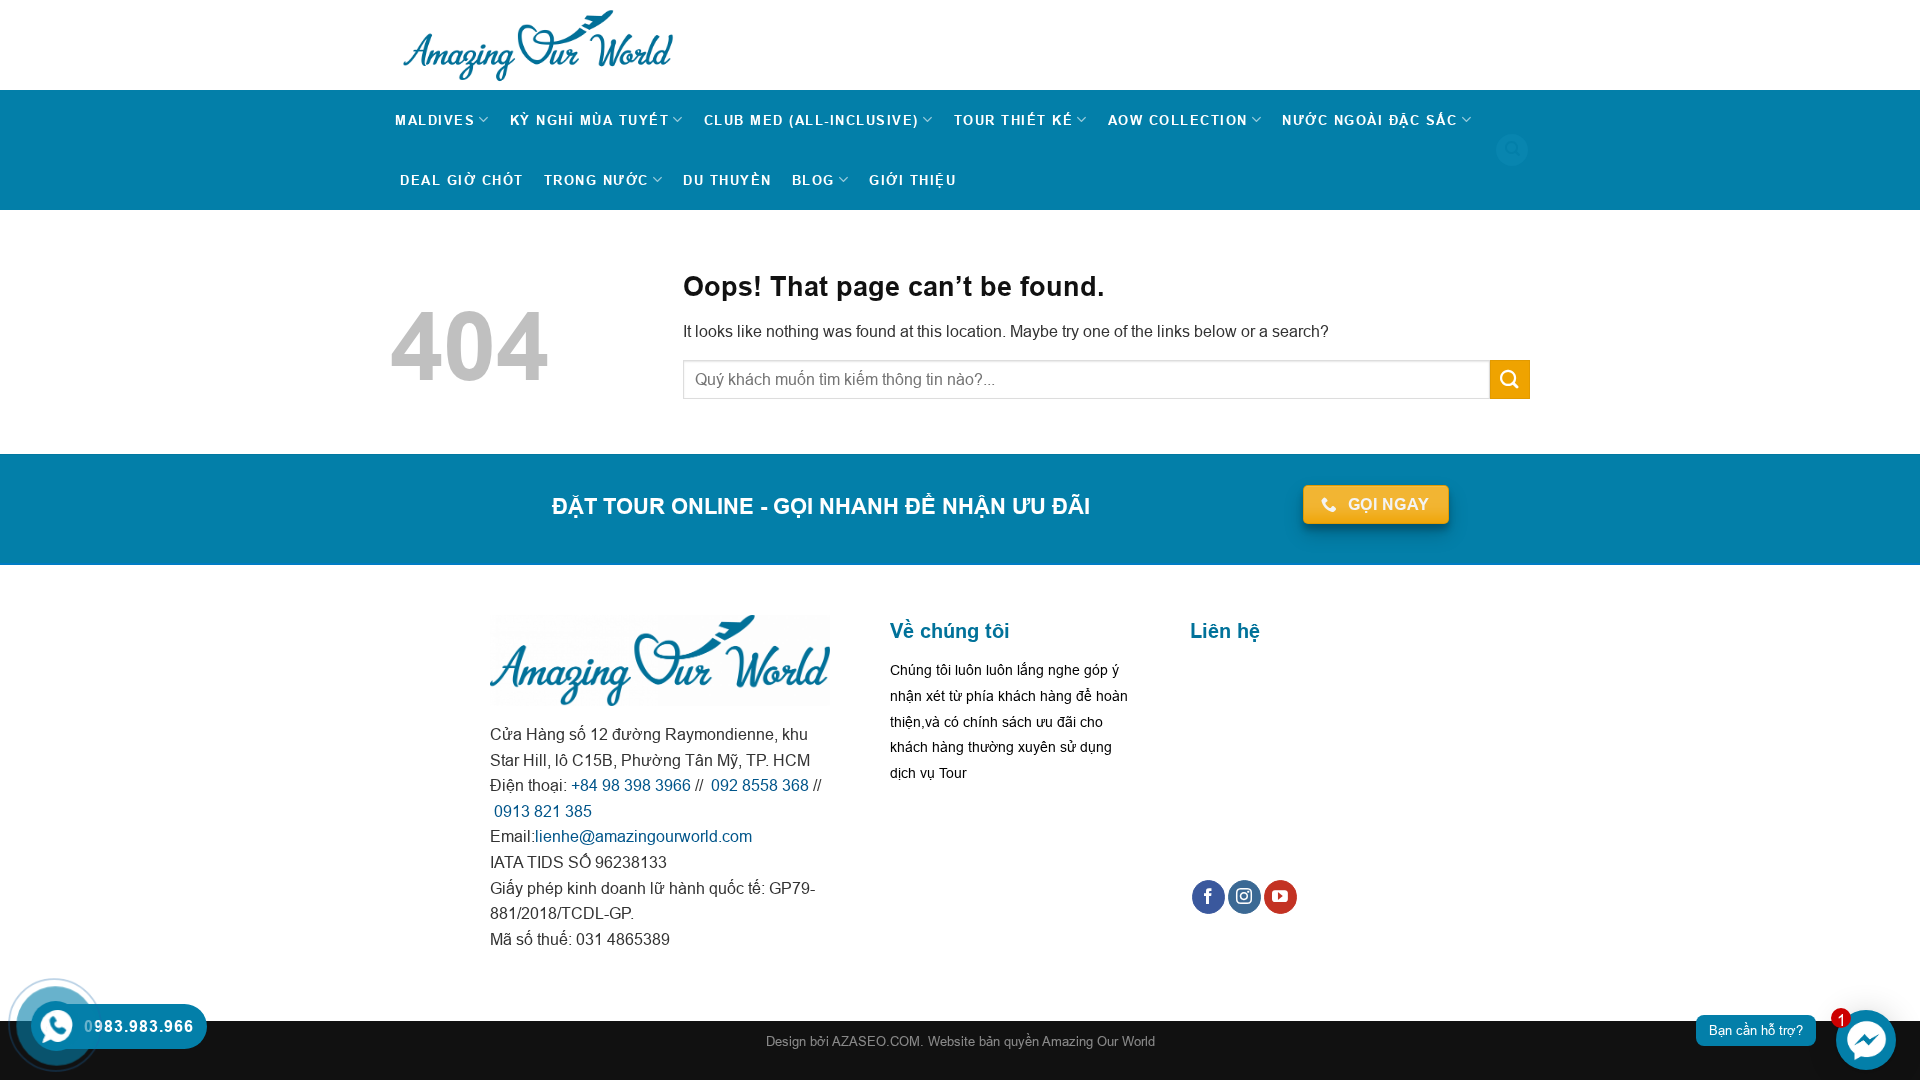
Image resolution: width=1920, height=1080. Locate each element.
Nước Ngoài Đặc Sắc (1369, 120)
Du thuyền (727, 180)
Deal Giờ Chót (462, 180)
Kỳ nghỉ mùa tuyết (590, 120)
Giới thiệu (912, 180)
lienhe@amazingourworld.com (643, 836)
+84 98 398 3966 (631, 785)
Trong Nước (596, 180)
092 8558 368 (758, 785)
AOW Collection (1178, 120)
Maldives (435, 120)
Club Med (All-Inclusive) (811, 120)
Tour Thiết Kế (1014, 120)
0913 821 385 (541, 811)
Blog (813, 180)
